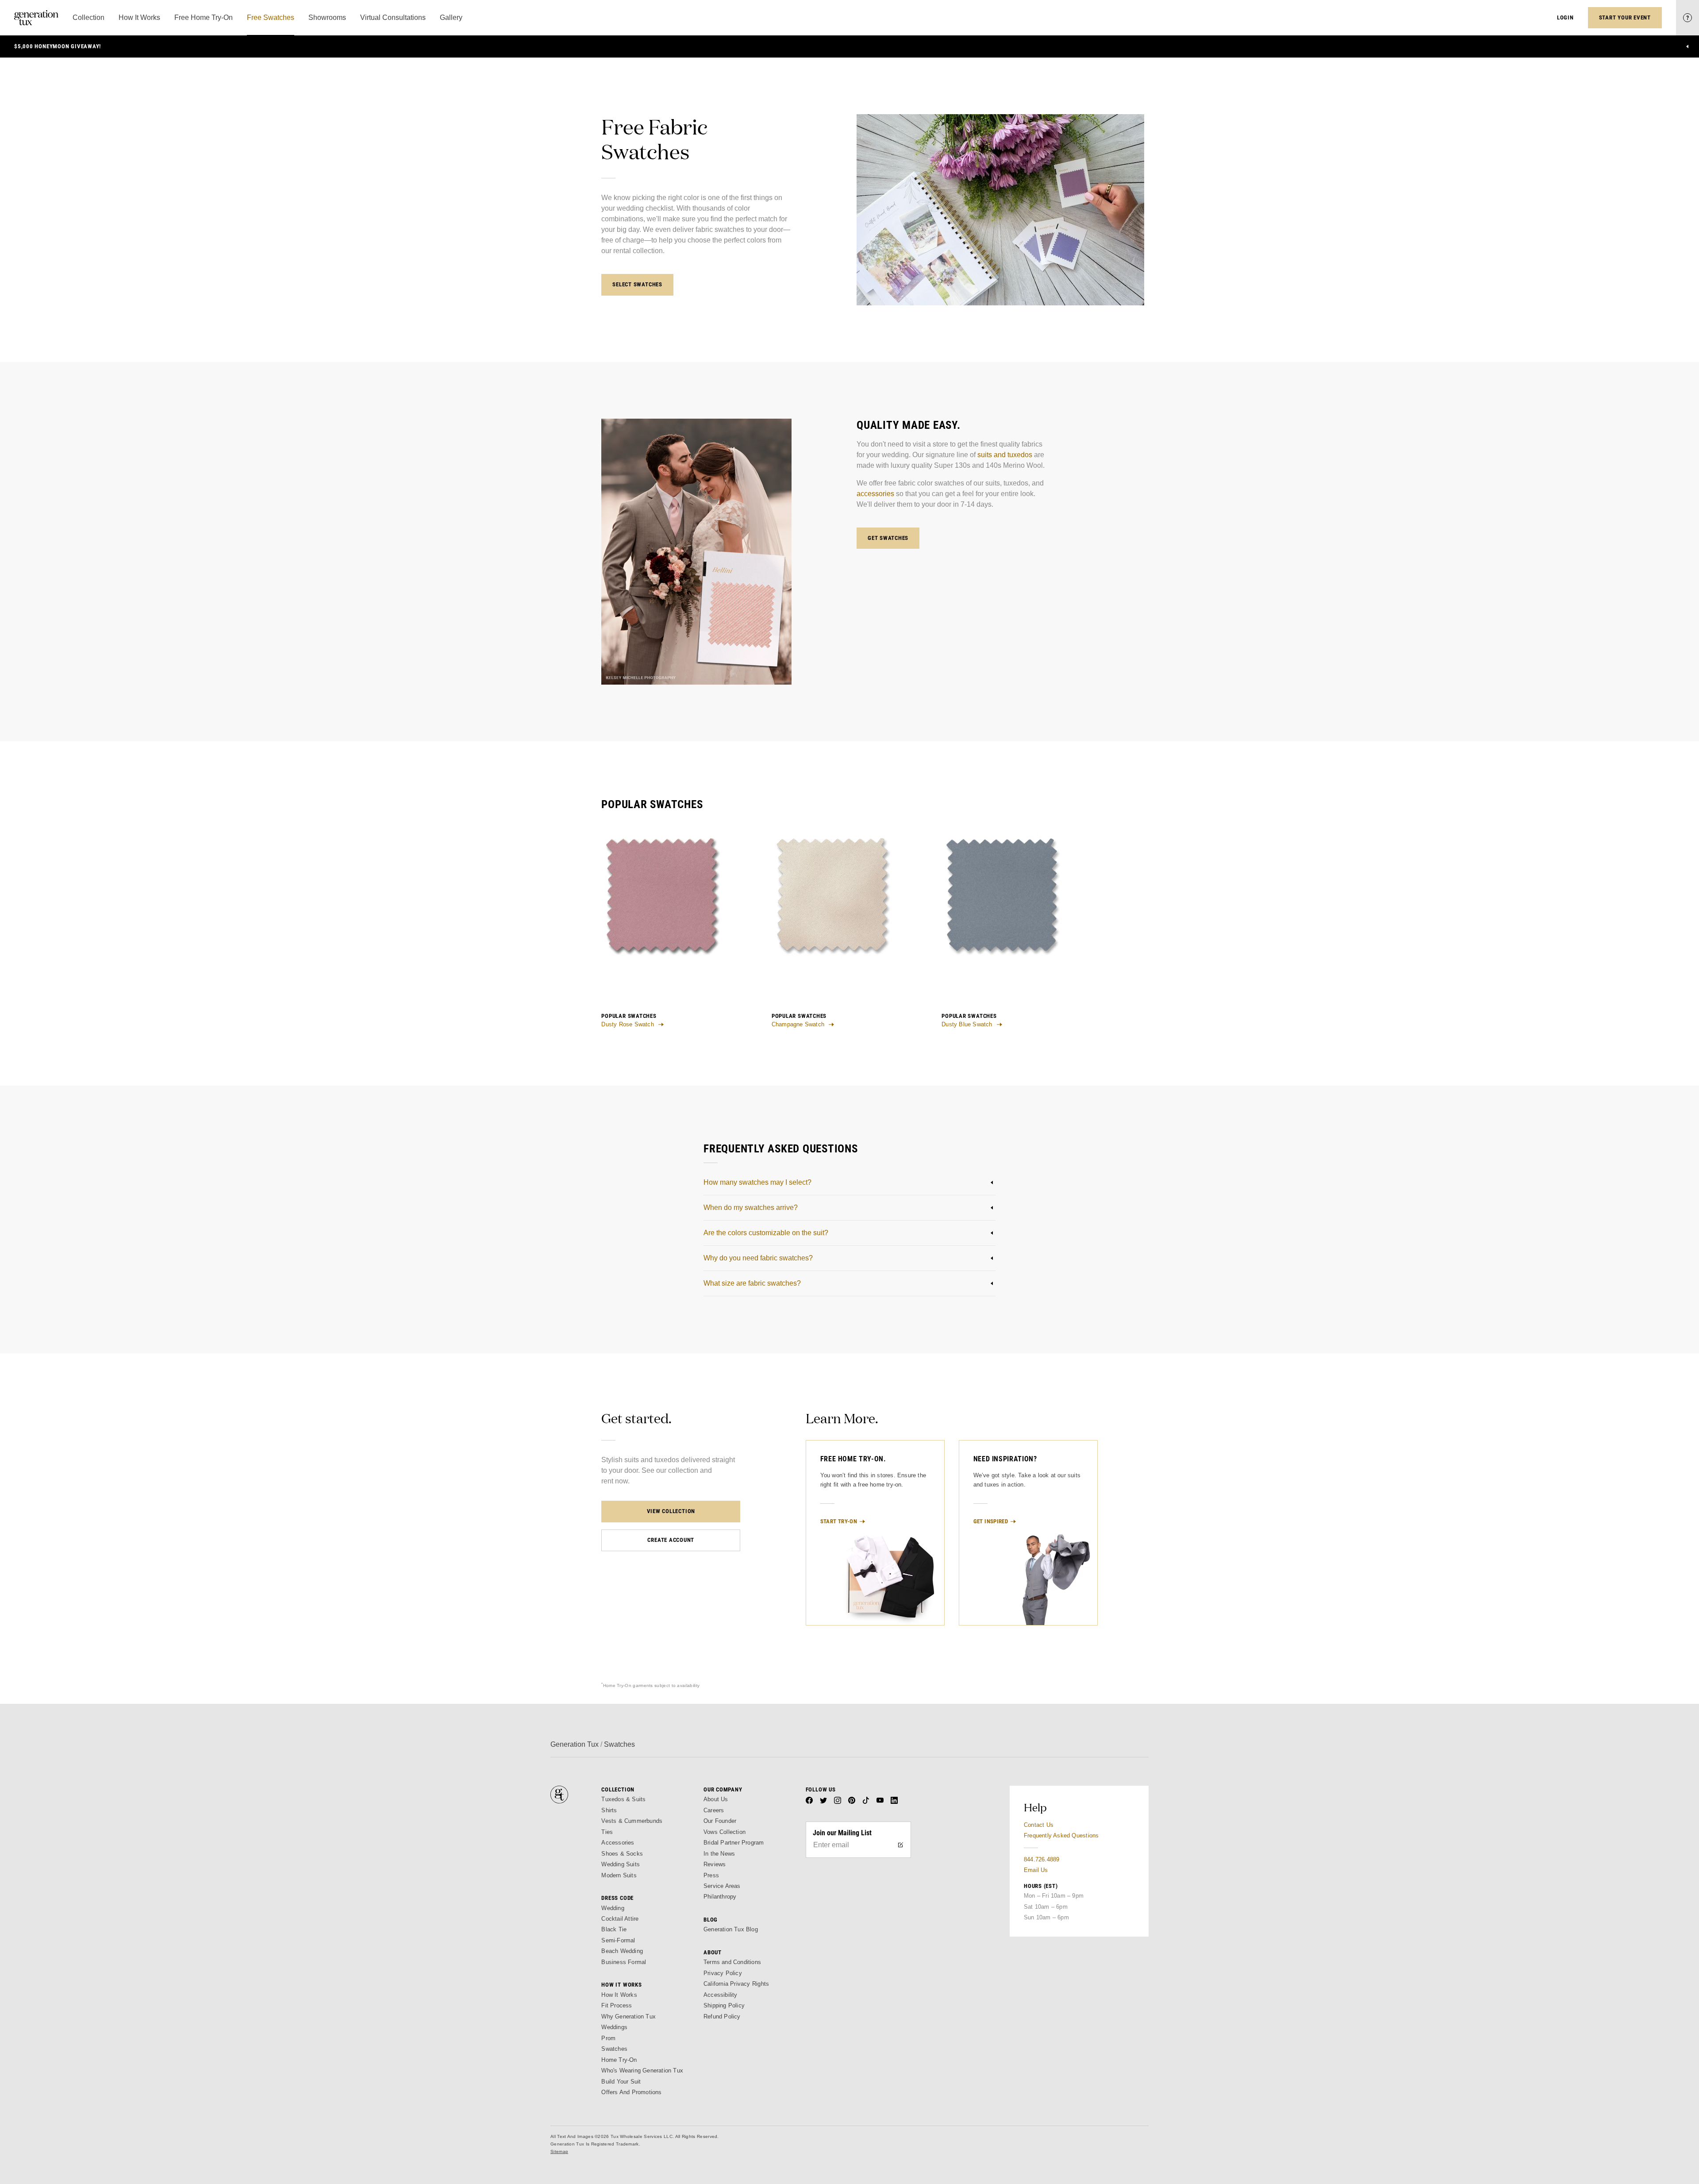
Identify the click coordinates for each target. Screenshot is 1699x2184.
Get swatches (888, 538)
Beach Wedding (622, 1951)
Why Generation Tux (628, 2016)
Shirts (609, 1810)
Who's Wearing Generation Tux (642, 2070)
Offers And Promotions (631, 2092)
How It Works (619, 1995)
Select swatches (637, 284)
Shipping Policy (724, 2005)
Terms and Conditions (732, 1962)
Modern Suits (619, 1875)
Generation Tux (575, 1744)
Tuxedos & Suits (623, 1799)
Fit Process (617, 2005)
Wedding (613, 1908)
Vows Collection (725, 1832)
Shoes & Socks (622, 1854)
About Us (716, 1799)
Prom (608, 2038)
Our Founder (720, 1821)
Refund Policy (722, 2016)
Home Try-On (619, 2060)
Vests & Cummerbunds (632, 1821)
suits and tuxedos (1005, 455)
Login (1565, 17)
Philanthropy (720, 1897)
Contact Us (1039, 1825)
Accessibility (721, 1995)
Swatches (614, 2049)
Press (711, 1875)
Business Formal (624, 1962)
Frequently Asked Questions (1061, 1835)
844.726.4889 (1042, 1859)
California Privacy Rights (736, 1984)
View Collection (671, 1511)
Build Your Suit (621, 2082)
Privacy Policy (723, 1973)
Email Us (1036, 1870)
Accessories (618, 1843)
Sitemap (559, 2151)
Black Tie (614, 1929)
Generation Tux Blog (731, 1929)
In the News (719, 1854)
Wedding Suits (621, 1864)
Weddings (614, 2027)
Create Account (671, 1540)
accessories (875, 494)
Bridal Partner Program (734, 1843)
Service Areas (722, 1886)
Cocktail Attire (620, 1919)
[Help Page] (1687, 18)
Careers (714, 1810)
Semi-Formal (618, 1940)
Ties (607, 1832)
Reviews (715, 1864)
